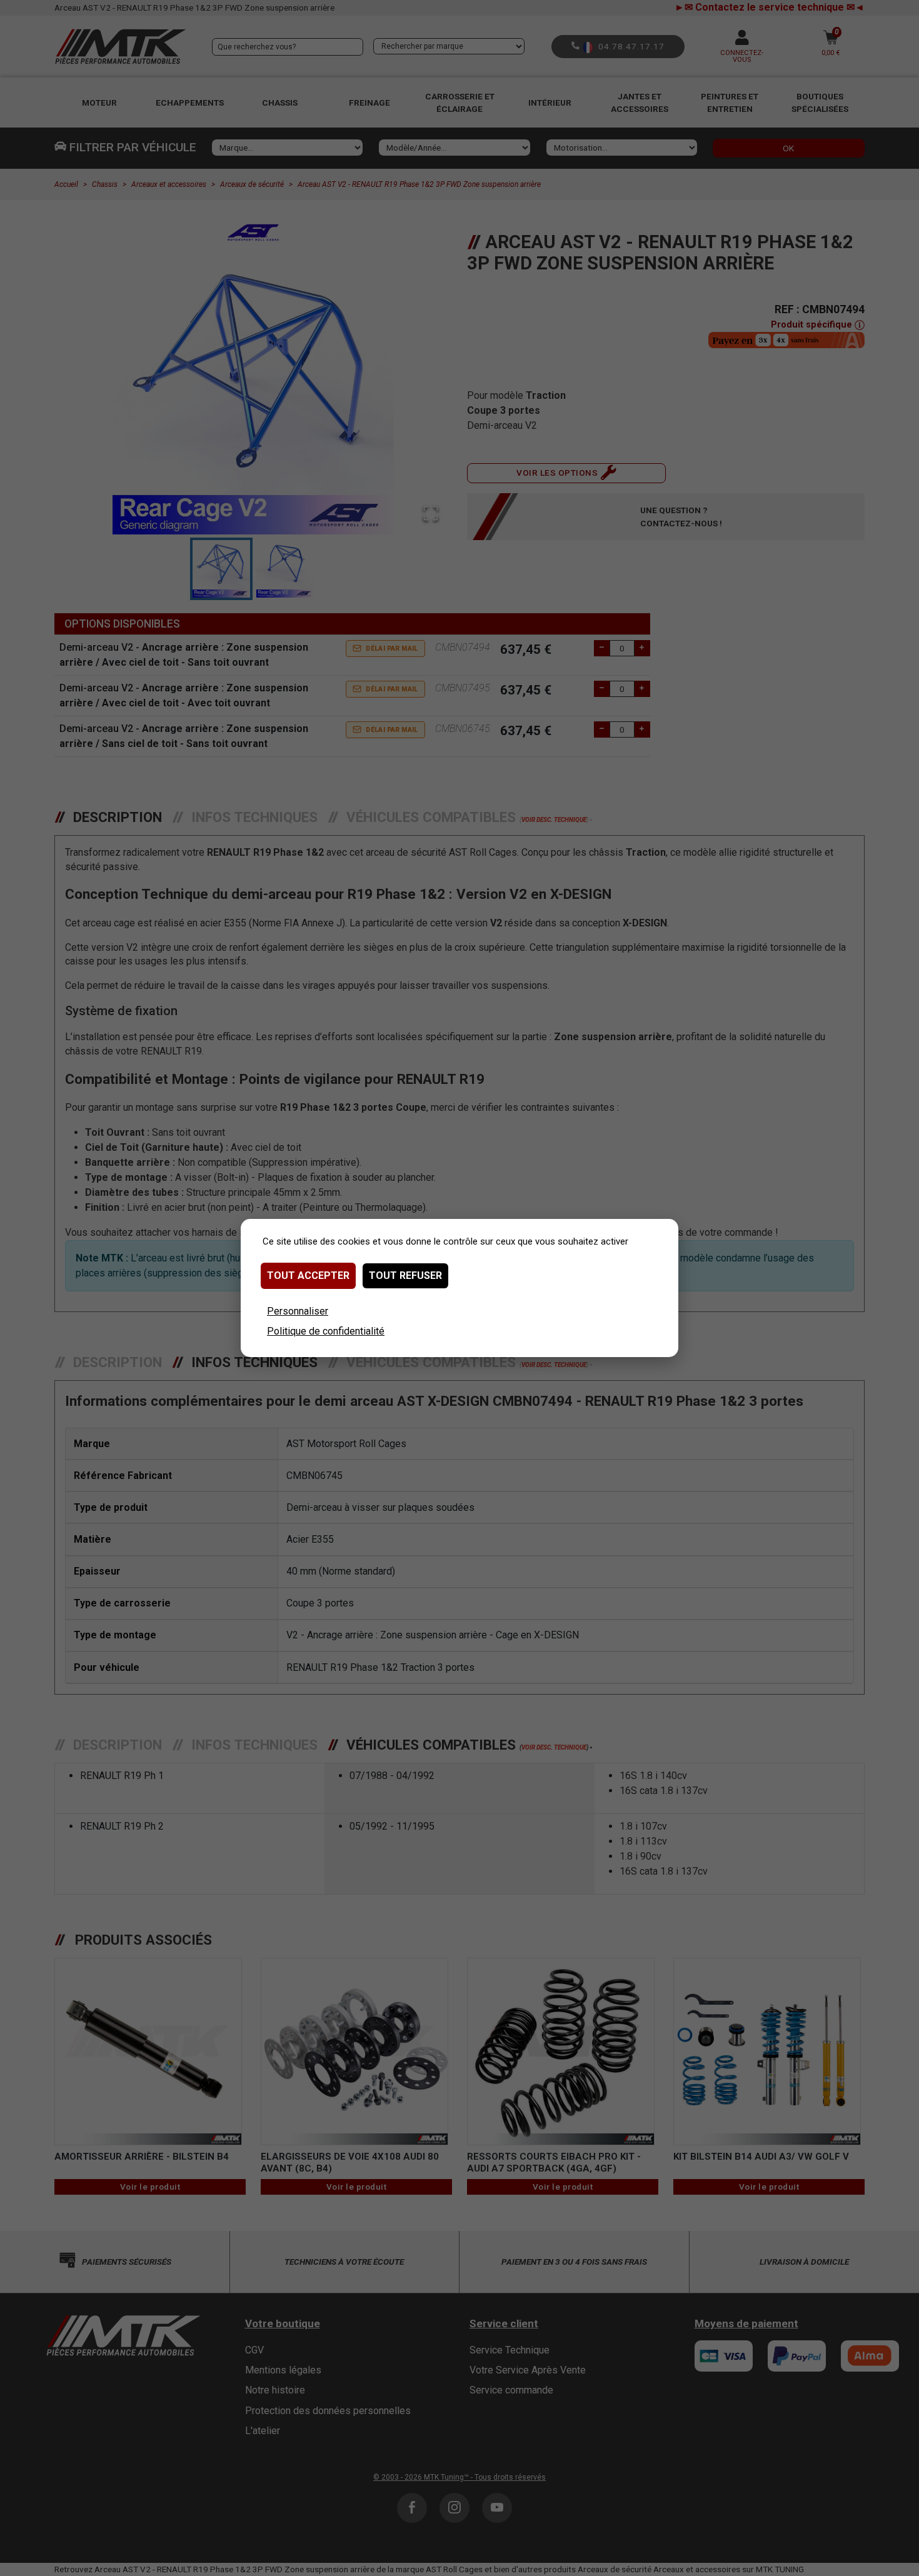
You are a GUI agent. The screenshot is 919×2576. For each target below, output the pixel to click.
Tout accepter (308, 1275)
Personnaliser (298, 1311)
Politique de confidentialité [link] (326, 1331)
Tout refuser (405, 1275)
